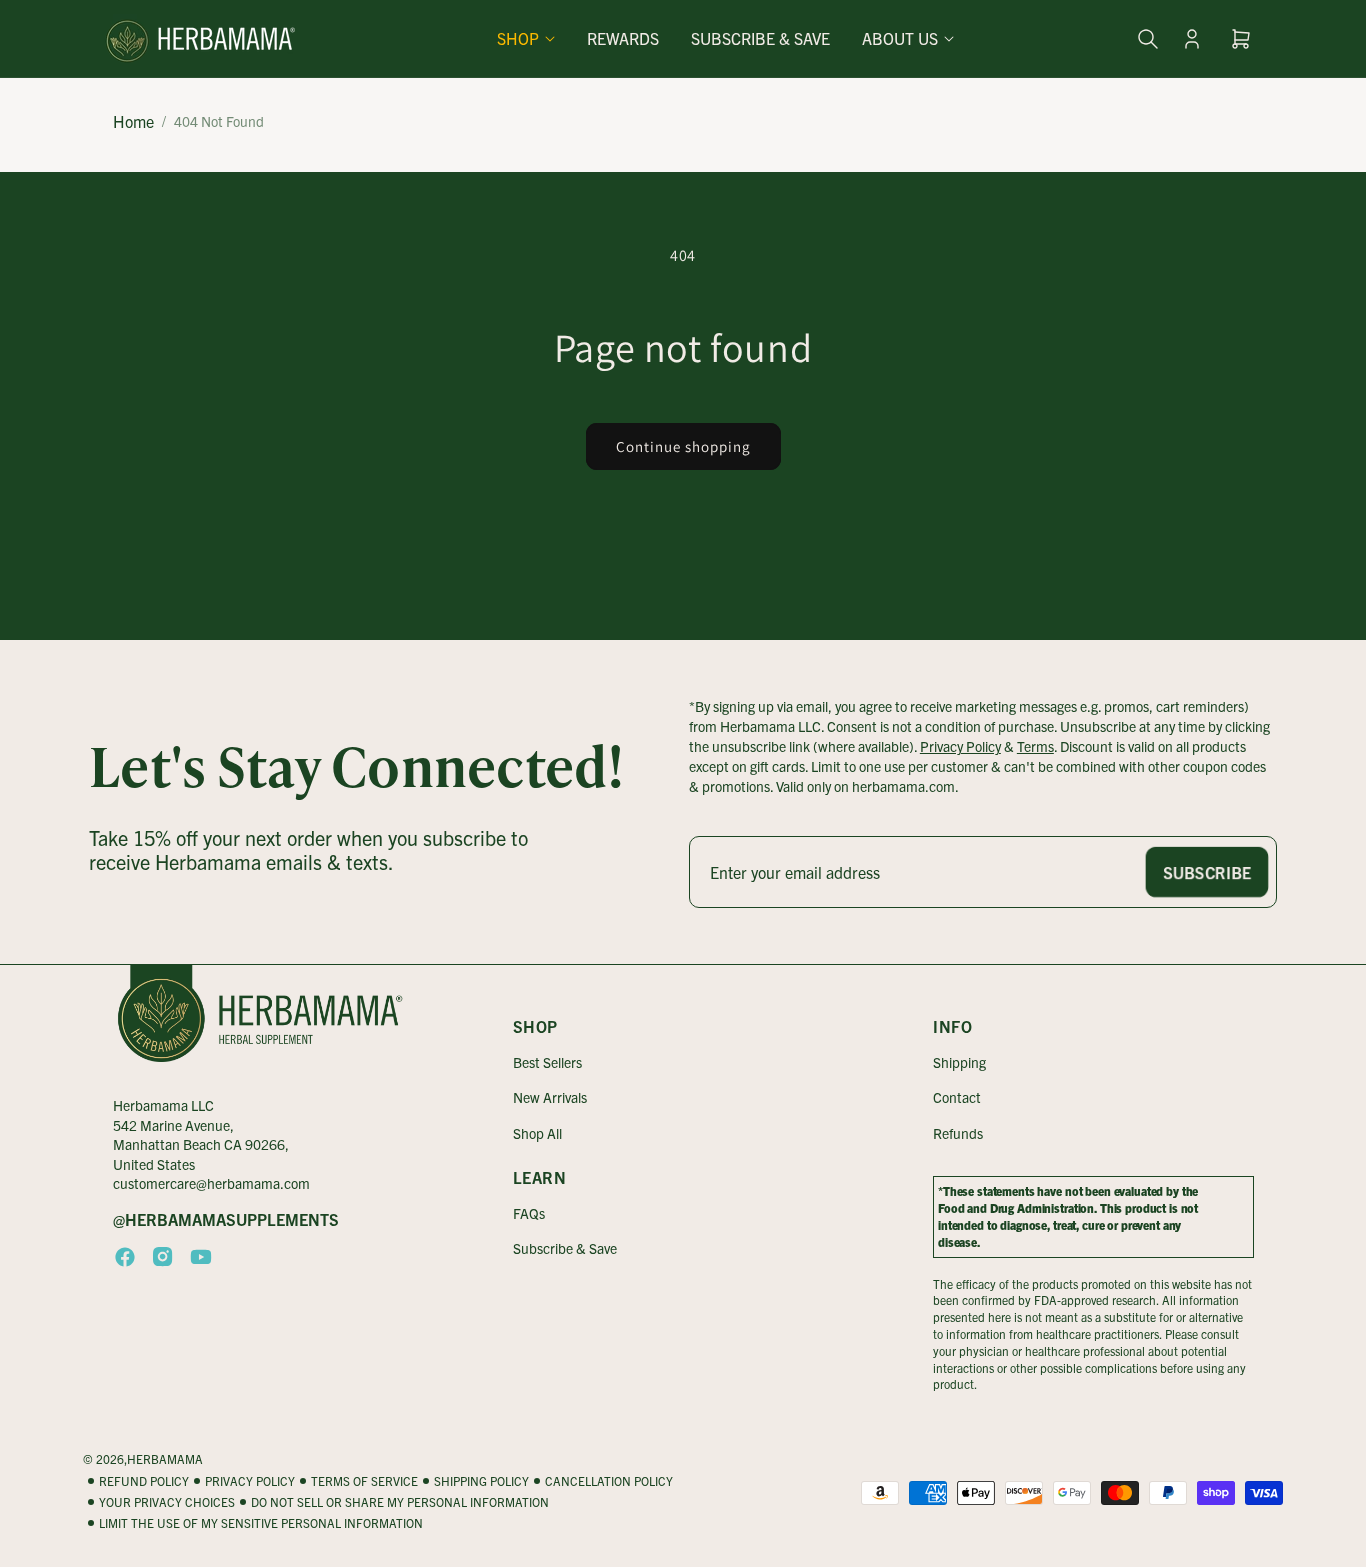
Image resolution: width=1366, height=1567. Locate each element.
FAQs (529, 1213)
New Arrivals (550, 1097)
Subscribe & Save (565, 1248)
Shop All (537, 1133)
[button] (526, 38)
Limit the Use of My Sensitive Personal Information (261, 1522)
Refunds (958, 1133)
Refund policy (144, 1480)
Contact (957, 1097)
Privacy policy (250, 1480)
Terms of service (364, 1480)
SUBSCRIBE (1207, 872)
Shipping (959, 1062)
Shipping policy (481, 1480)
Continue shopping (683, 446)
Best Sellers (547, 1062)
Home (133, 121)
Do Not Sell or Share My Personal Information (400, 1501)
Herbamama (165, 1458)
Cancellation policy (609, 1480)
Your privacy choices (167, 1501)
